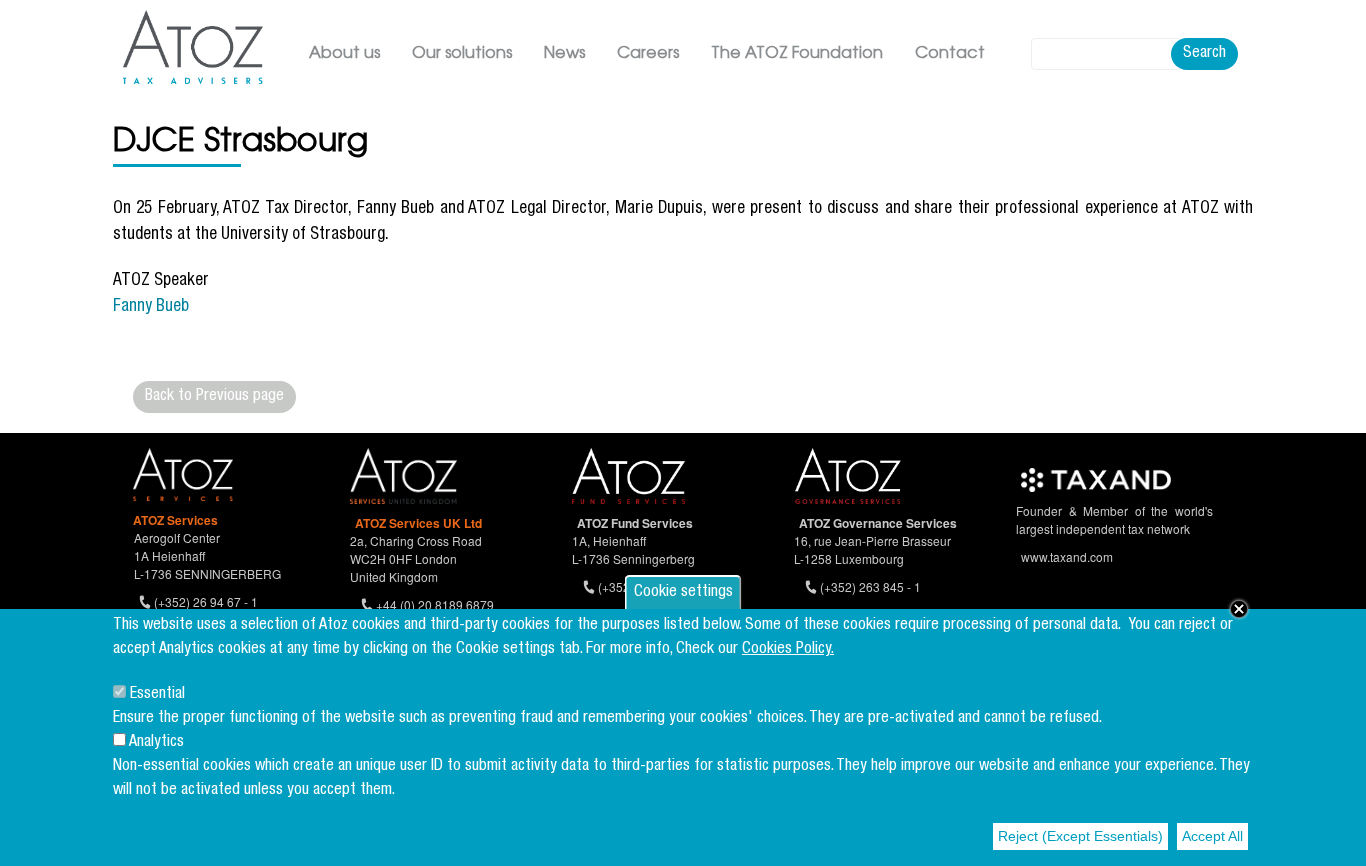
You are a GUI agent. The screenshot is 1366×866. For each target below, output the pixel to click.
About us (344, 54)
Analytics (156, 743)
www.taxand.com (1067, 556)
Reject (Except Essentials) (1080, 836)
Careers (648, 54)
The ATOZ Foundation (797, 54)
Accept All (1212, 836)
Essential (157, 695)
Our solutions (462, 54)
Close (1239, 609)
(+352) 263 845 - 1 (870, 586)
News (564, 54)
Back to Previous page (214, 397)
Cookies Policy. (788, 650)
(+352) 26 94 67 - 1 (206, 601)
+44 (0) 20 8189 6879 (435, 604)
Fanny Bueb (151, 307)
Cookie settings (683, 593)
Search (1204, 54)
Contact (950, 54)
